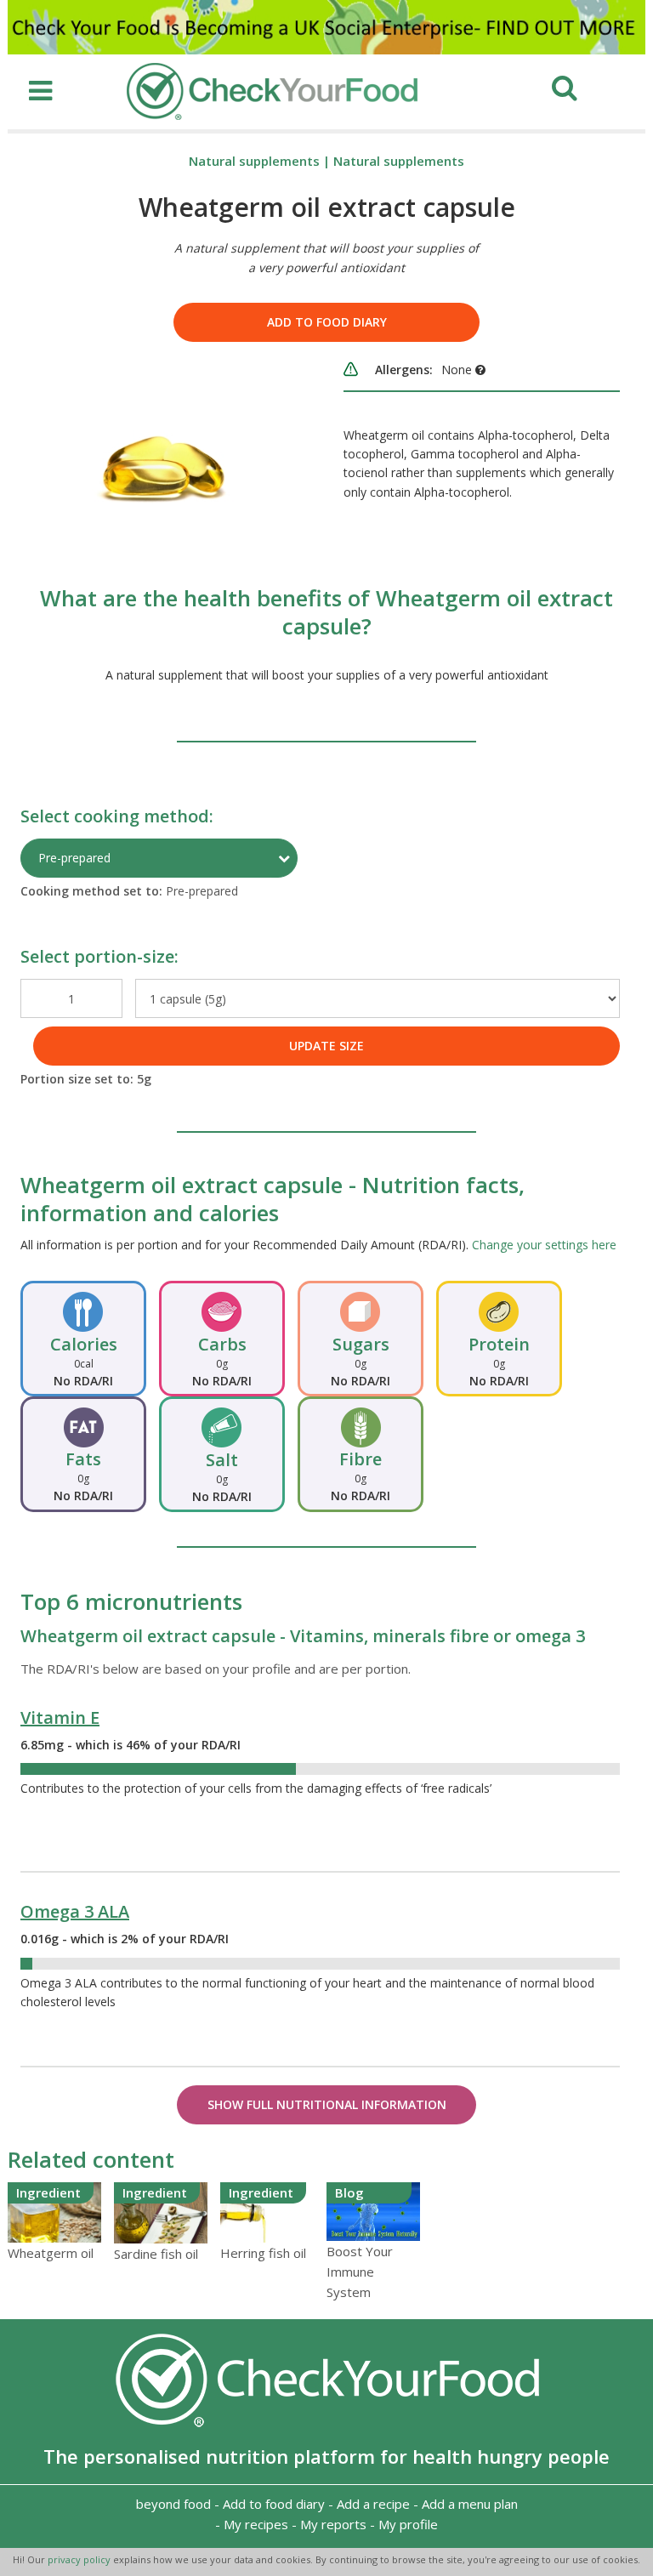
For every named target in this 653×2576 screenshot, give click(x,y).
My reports (333, 2524)
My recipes (256, 2524)
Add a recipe (373, 2504)
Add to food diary (327, 322)
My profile (408, 2524)
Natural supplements (254, 161)
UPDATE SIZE (326, 1046)
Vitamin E (60, 1717)
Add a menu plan (470, 2504)
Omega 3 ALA (75, 1911)
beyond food (173, 2504)
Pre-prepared (74, 858)
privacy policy (80, 2559)
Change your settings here (544, 1245)
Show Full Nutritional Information (327, 2104)
